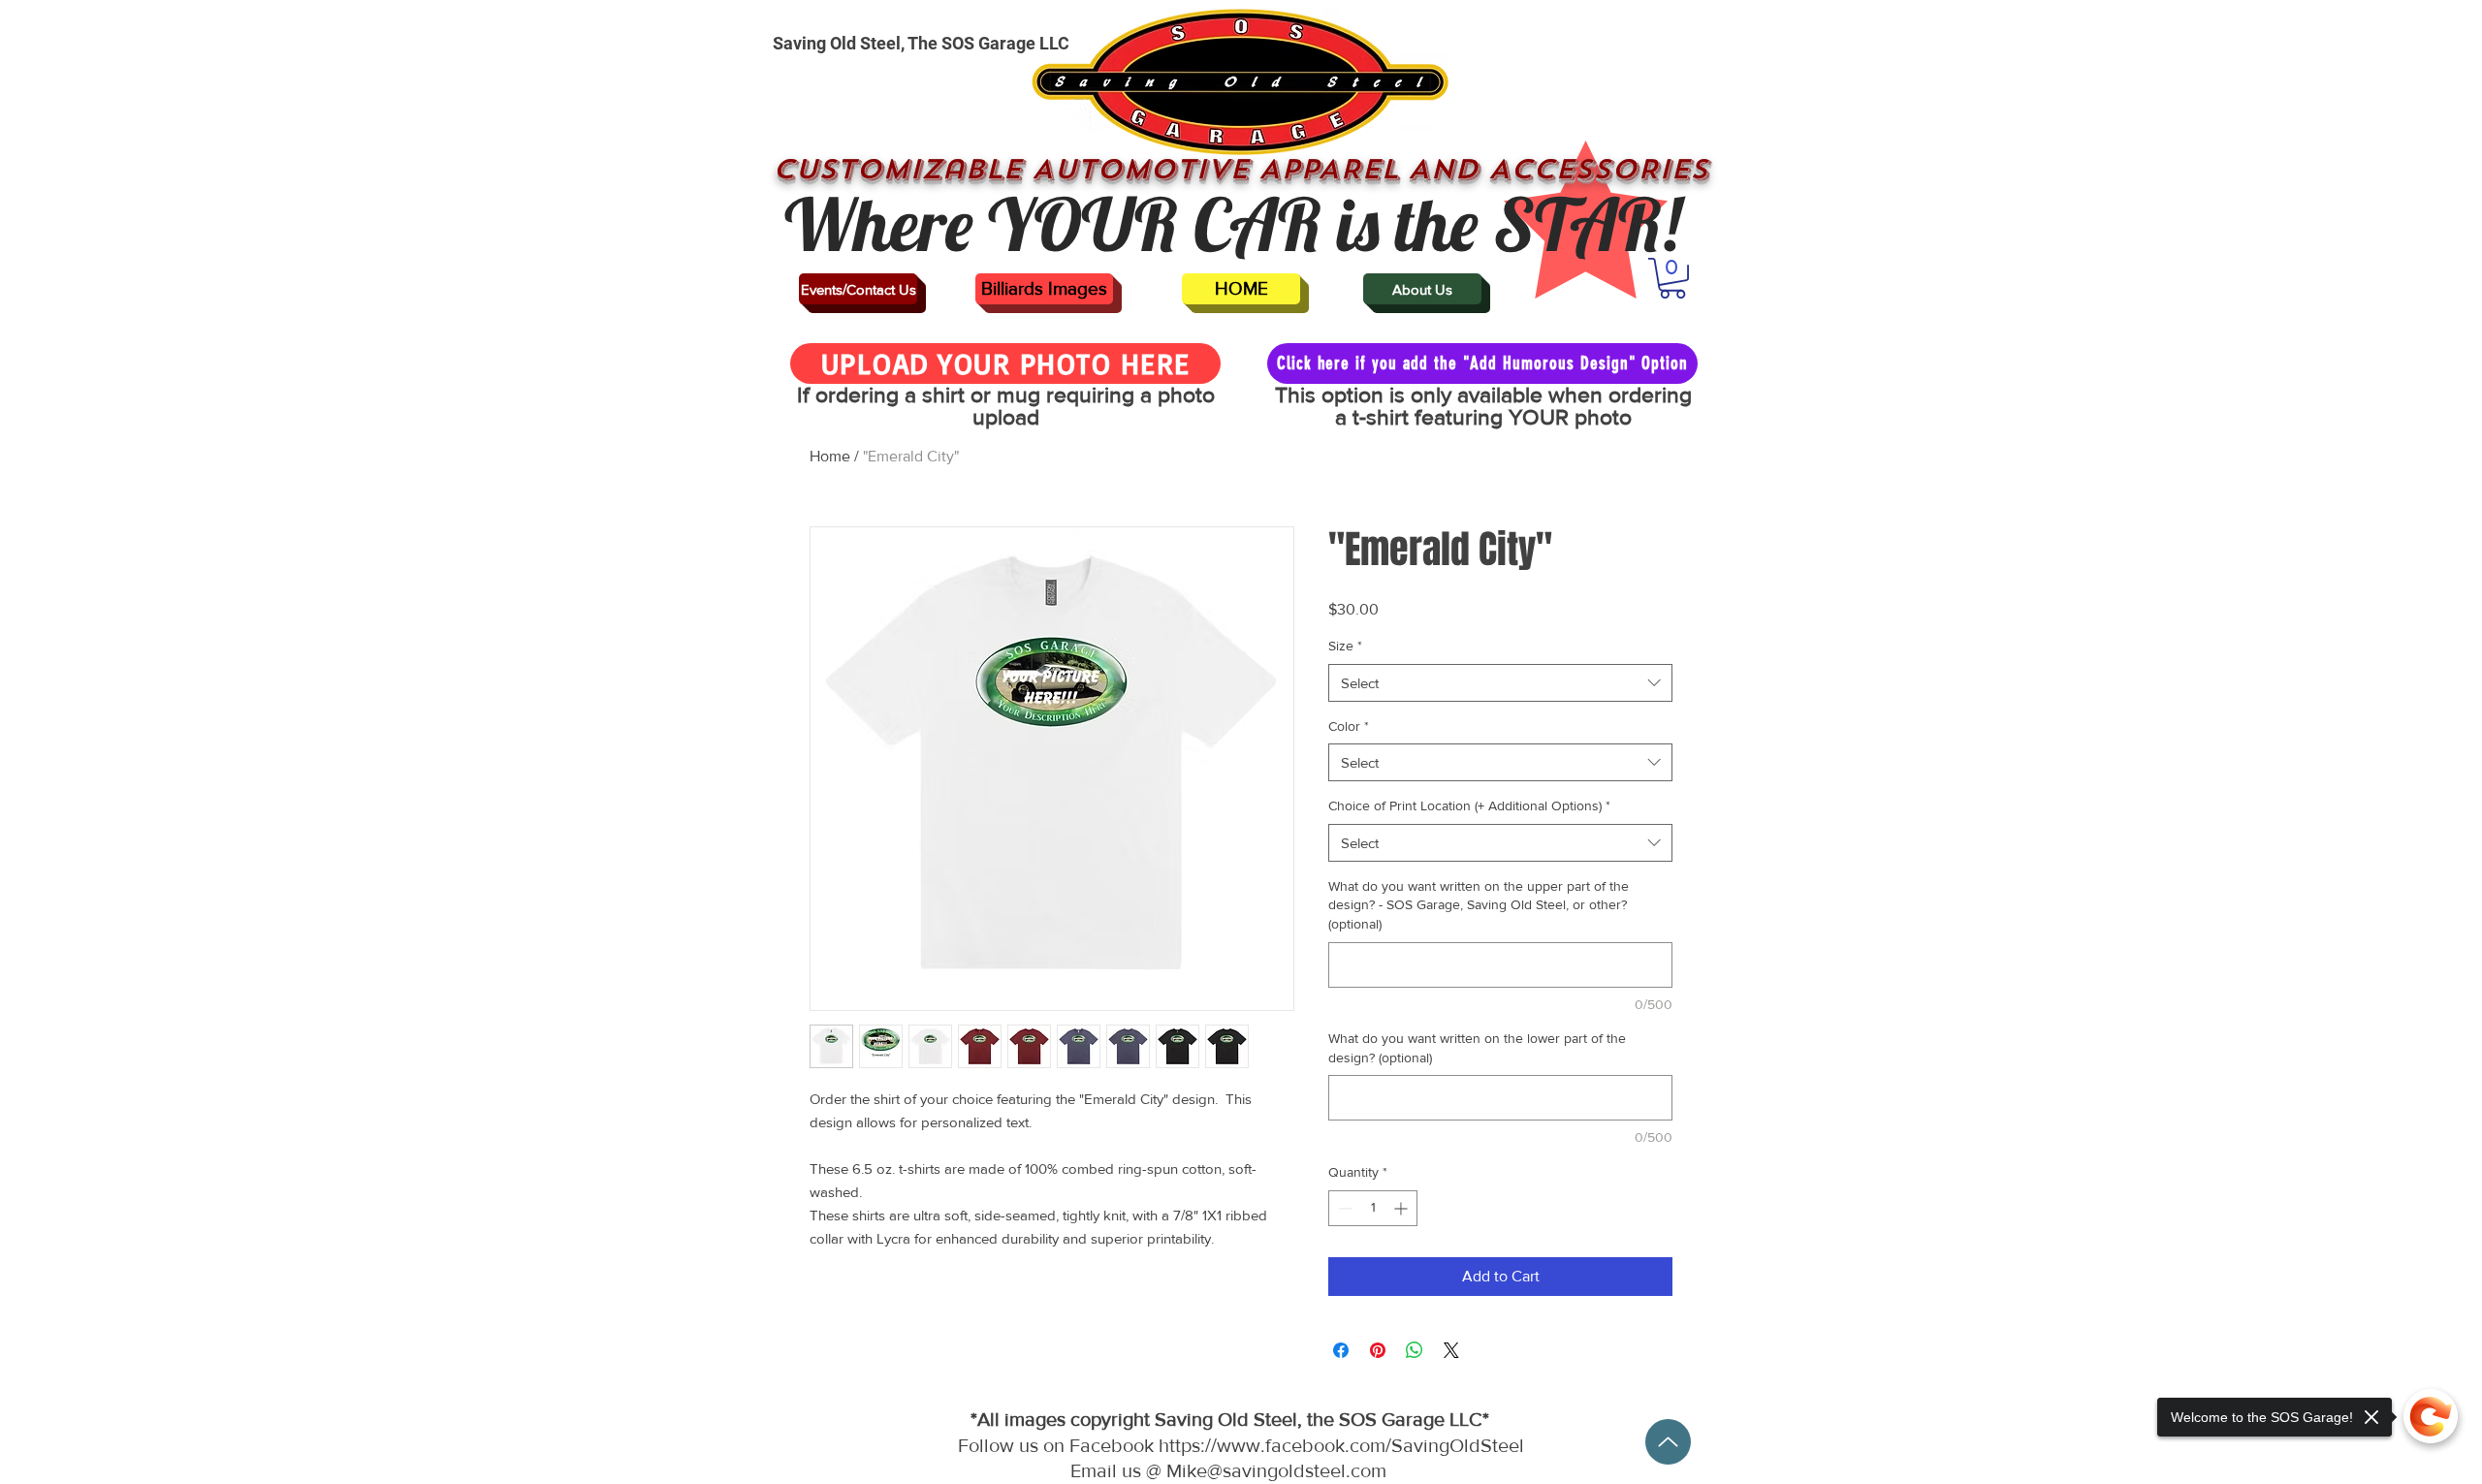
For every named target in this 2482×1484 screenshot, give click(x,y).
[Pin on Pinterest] (1378, 1350)
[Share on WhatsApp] (1415, 1350)
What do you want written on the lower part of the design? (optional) (1477, 1048)
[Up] (1668, 1442)
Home (830, 456)
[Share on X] (1451, 1350)
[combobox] (1500, 683)
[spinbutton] (1373, 1208)
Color (1349, 726)
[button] (1672, 278)
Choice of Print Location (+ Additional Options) (1469, 805)
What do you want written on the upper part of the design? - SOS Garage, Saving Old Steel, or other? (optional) (1479, 905)
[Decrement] (1343, 1208)
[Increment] (1402, 1208)
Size (1345, 646)
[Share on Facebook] (1341, 1350)
